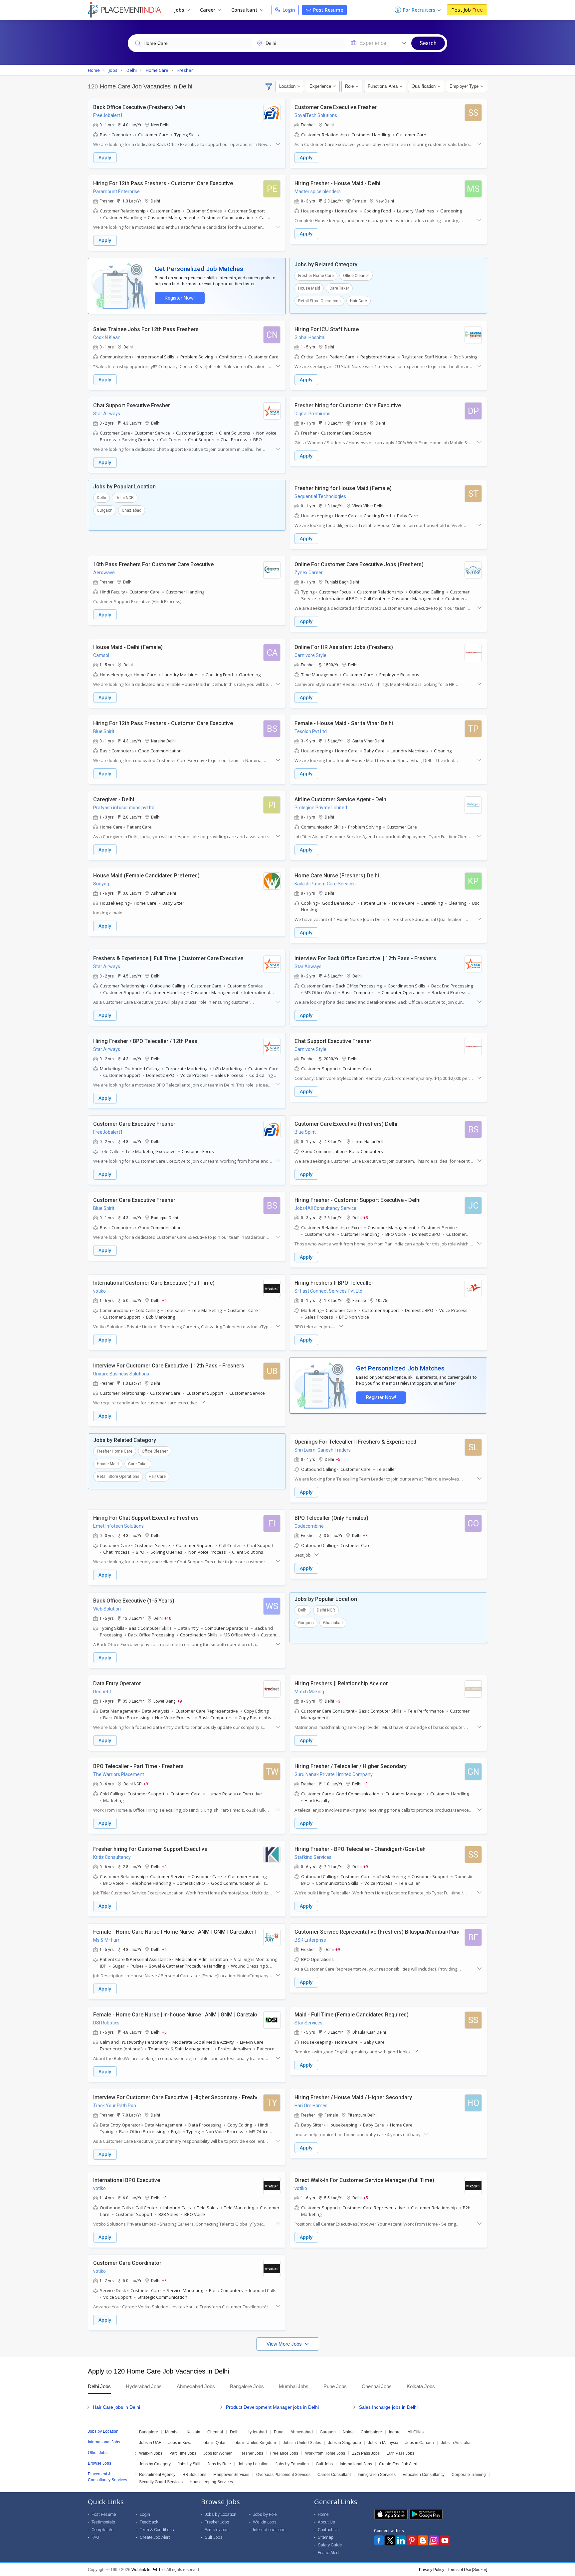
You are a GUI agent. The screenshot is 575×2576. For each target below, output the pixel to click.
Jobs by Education (292, 2464)
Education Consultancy (424, 2475)
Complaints (102, 2530)
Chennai (215, 2432)
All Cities (416, 2432)
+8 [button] (164, 2280)
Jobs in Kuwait (182, 2443)
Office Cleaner (356, 276)
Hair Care (359, 301)
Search (428, 43)
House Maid (309, 288)
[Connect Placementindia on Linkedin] (401, 2540)
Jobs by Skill (189, 2464)
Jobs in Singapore (345, 2443)
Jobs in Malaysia (383, 2443)
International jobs (269, 2530)
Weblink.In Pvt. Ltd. (149, 2570)
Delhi (101, 498)
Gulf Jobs (324, 2464)
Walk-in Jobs (151, 2453)
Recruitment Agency (157, 2475)
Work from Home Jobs (325, 2453)
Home (323, 2514)
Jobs (180, 10)
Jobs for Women (218, 2453)
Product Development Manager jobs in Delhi (272, 2407)
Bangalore (149, 2432)
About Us (326, 2522)
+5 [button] (366, 1218)
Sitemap (326, 2537)
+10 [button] (168, 1618)
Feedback (149, 2522)
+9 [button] (180, 1701)
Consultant (245, 10)
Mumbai (172, 2432)
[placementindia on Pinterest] (412, 2540)
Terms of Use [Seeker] (467, 2570)
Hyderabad (257, 2432)
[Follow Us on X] (390, 2540)
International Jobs (356, 2464)
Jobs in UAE (150, 2443)
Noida (348, 2432)
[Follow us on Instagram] (434, 2540)
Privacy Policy (432, 2570)
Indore (395, 2432)
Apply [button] (105, 157)
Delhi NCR (125, 498)
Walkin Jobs (265, 2522)
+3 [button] (365, 1535)
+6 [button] (164, 1300)
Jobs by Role (219, 2464)
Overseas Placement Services (283, 2475)
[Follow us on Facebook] (379, 2540)
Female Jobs (217, 2530)
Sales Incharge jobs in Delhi (388, 2407)
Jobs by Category (155, 2464)
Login (288, 10)
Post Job (467, 10)
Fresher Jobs (251, 2453)
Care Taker (339, 288)
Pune (279, 2432)
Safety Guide (330, 2545)
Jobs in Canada (420, 2443)
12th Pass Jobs (366, 2453)
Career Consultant (334, 2475)
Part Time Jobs (183, 2453)
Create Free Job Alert (398, 2464)
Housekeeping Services (211, 2482)
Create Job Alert (155, 2537)
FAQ (95, 2537)
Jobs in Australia (456, 2443)
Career (208, 10)
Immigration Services (377, 2475)
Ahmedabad (302, 2432)
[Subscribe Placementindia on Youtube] (445, 2540)
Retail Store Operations (319, 301)
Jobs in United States (302, 2443)
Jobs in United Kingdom (254, 2443)
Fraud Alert (328, 2553)
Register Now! (180, 298)
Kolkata (193, 2432)
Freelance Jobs (284, 2453)
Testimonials (103, 2522)
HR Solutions (194, 2475)
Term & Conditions (157, 2530)
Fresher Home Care (316, 276)
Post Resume (327, 10)
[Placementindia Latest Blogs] (423, 2540)
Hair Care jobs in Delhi (116, 2407)
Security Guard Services (161, 2482)
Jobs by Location (253, 2464)
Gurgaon (105, 510)
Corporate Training (469, 2475)
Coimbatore (371, 2432)
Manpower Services (231, 2475)
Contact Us (328, 2530)
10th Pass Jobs (400, 2453)
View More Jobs (285, 2344)
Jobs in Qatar (214, 2443)
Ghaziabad (132, 510)
